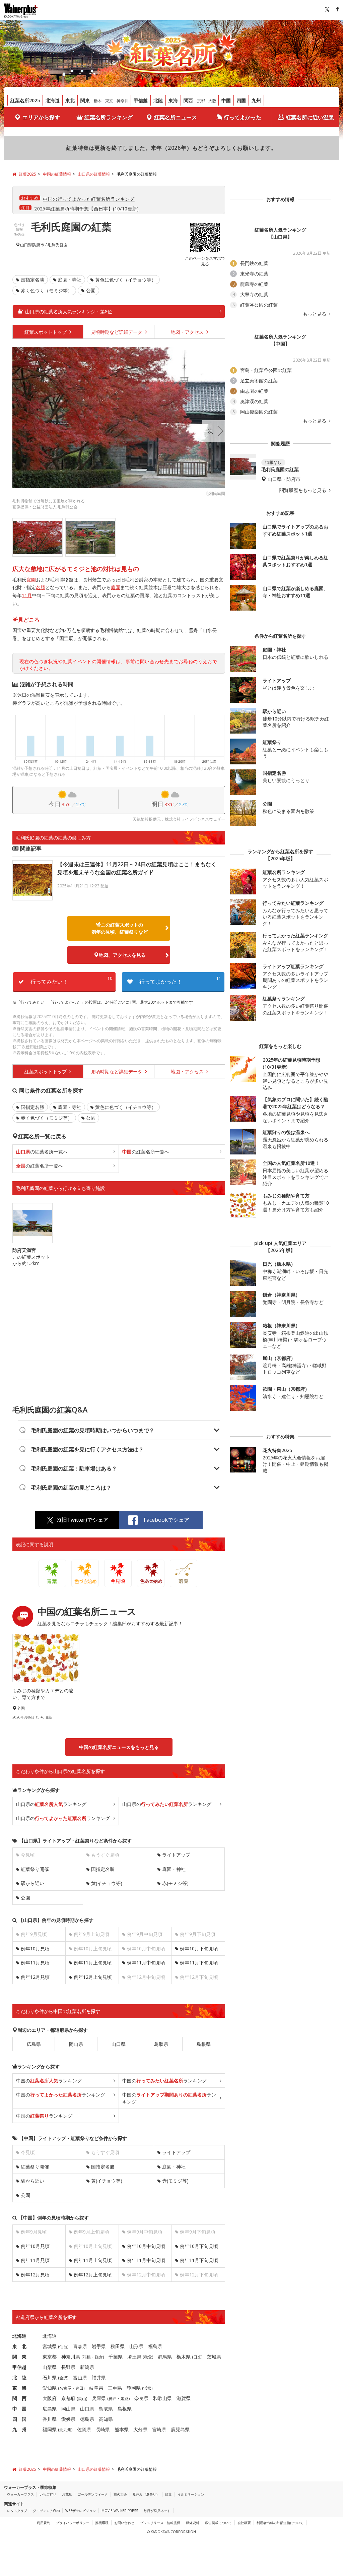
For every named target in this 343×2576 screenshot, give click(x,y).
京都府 (68, 2398)
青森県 (80, 2346)
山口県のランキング (51, 1804)
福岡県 (50, 2429)
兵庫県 (99, 2398)
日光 (197, 2357)
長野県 (68, 2367)
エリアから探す (41, 117)
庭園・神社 (174, 1869)
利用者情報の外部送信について (280, 2523)
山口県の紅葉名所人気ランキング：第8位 (69, 311)
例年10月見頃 (35, 1949)
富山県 (80, 2377)
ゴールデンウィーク (93, 2494)
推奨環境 (102, 2523)
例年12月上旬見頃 (93, 1977)
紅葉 (168, 2494)
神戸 (113, 2399)
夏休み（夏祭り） (146, 2494)
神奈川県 (71, 2357)
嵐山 (82, 2399)
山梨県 (50, 2367)
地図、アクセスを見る (122, 955)
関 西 (19, 2398)
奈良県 (141, 2398)
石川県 (50, 2377)
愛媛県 (68, 2419)
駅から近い (32, 1883)
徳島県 (87, 2419)
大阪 (212, 101)
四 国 (19, 2419)
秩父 (148, 2357)
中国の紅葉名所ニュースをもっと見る (119, 1747)
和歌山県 (162, 2398)
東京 (109, 101)
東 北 (19, 2346)
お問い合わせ (124, 2523)
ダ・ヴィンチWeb (46, 2511)
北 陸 (19, 2377)
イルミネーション (191, 2494)
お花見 (67, 2494)
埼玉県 (134, 2357)
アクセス (188, 332)
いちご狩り (48, 2494)
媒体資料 (193, 2523)
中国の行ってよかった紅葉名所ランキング (89, 199)
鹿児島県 (180, 2429)
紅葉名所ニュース (176, 117)
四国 (241, 100)
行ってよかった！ (180, 980)
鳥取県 (161, 2044)
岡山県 (76, 2044)
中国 (226, 100)
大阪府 (50, 2398)
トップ (46, 332)
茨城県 (214, 2357)
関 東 (19, 2357)
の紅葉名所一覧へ (42, 1152)
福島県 (155, 2346)
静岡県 (134, 2388)
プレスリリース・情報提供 (160, 2523)
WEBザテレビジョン (81, 2511)
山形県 (136, 2346)
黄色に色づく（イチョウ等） (126, 280)
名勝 (41, 587)
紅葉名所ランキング (109, 117)
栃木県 (184, 2357)
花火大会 (120, 2494)
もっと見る (315, 314)
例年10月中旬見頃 (146, 2246)
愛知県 (50, 2388)
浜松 (147, 2388)
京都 (201, 101)
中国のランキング (49, 2081)
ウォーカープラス (20, 2494)
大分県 (140, 2429)
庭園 (31, 580)
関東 (85, 100)
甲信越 (141, 100)
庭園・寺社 (70, 280)
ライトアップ (176, 1855)
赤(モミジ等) (175, 1883)
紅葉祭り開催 (35, 1869)
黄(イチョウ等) (107, 1883)
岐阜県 (96, 2388)
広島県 (34, 2044)
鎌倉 (99, 2357)
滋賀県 (184, 2398)
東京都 (50, 2357)
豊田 (79, 2388)
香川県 (50, 2419)
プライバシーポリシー (73, 2523)
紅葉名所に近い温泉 (310, 117)
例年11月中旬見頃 (146, 1963)
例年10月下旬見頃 (199, 1949)
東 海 (19, 2388)
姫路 (125, 2399)
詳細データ (117, 332)
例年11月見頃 (35, 1963)
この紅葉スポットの (120, 928)
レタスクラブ (17, 2511)
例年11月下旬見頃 (199, 1963)
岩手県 (99, 2346)
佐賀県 (84, 2429)
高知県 (106, 2419)
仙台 (63, 2347)
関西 (188, 100)
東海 (173, 100)
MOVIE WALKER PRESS (120, 2511)
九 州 (19, 2429)
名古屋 (65, 2388)
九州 (256, 100)
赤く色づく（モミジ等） (47, 290)
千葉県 (116, 2357)
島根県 (204, 2044)
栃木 (98, 101)
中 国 (19, 2409)
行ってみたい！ (71, 980)
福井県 (99, 2377)
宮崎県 (159, 2429)
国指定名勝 (32, 280)
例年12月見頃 (35, 1977)
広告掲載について (218, 2523)
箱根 (87, 2357)
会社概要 (244, 2523)
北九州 (65, 2430)
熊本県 (122, 2429)
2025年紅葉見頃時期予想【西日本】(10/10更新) (87, 209)
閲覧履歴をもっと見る (303, 490)
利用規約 (44, 2523)
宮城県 (50, 2346)
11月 (27, 595)
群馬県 (165, 2357)
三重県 (115, 2388)
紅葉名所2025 (25, 100)
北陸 (158, 100)
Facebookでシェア (166, 1520)
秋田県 (118, 2346)
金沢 (63, 2378)
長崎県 (103, 2429)
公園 (91, 290)
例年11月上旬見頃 (93, 1963)
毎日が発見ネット (157, 2511)
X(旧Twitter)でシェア (83, 1520)
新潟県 (87, 2367)
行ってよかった (243, 117)
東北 (70, 100)
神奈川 (123, 101)
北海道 (53, 100)
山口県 (26, 245)
